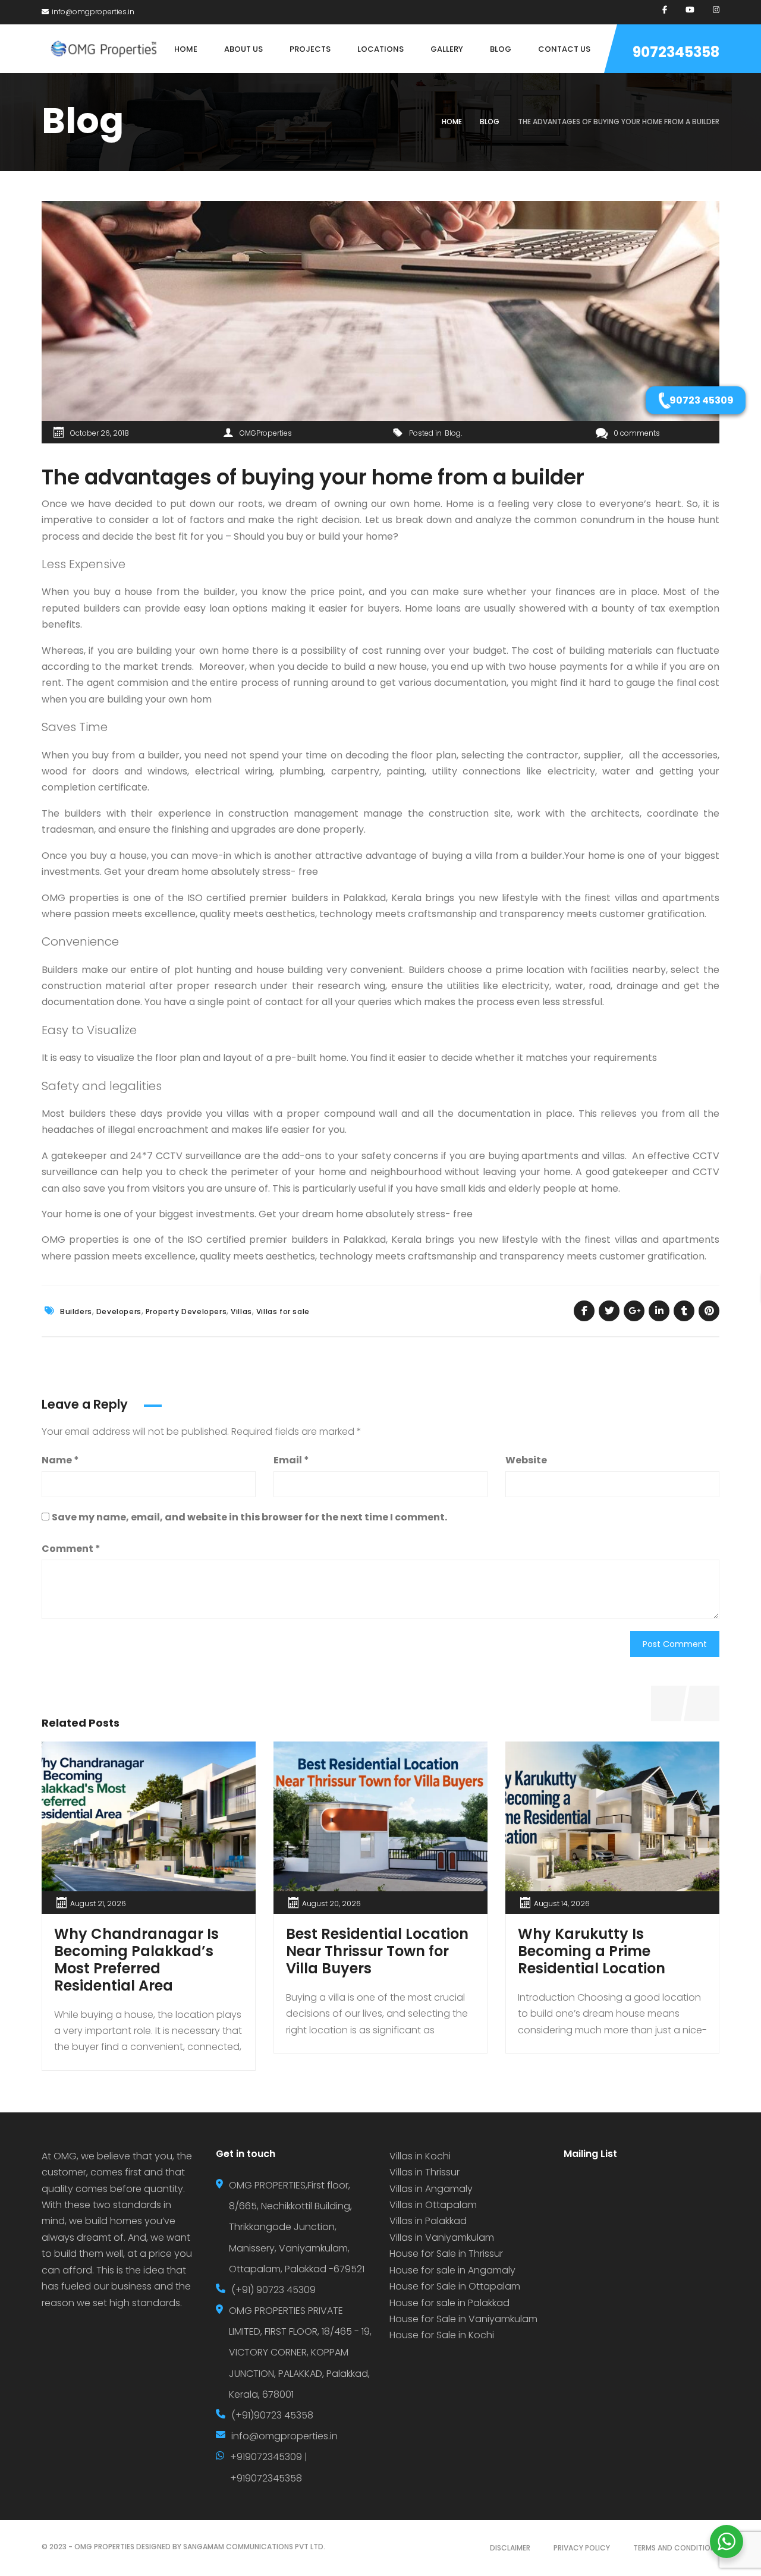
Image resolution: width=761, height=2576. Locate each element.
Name (60, 1460)
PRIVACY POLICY (582, 2548)
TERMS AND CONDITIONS (676, 2548)
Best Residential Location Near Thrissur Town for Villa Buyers (377, 1951)
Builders (76, 1311)
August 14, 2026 (562, 1903)
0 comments (637, 433)
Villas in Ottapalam (433, 2205)
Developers (119, 1311)
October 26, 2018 (100, 433)
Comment (71, 1549)
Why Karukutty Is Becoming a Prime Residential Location (592, 1951)
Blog (490, 122)
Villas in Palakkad (428, 2221)
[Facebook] (665, 10)
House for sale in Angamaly (452, 2270)
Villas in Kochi (420, 2156)
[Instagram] (716, 10)
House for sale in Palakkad (449, 2303)
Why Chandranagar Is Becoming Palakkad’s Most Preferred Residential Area (136, 1959)
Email (291, 1460)
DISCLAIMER (510, 2548)
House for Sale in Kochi (442, 2335)
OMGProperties (266, 433)
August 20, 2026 (331, 1903)
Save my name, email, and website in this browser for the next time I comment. (249, 1517)
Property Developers (186, 1311)
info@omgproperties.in (93, 12)
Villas (241, 1311)
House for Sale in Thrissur (446, 2254)
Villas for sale (283, 1311)
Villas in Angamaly (431, 2189)
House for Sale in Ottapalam (455, 2286)
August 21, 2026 (98, 1903)
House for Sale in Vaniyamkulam (463, 2319)
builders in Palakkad (339, 1240)
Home (452, 122)
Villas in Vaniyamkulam (442, 2238)
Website (526, 1460)
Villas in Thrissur (424, 2172)
